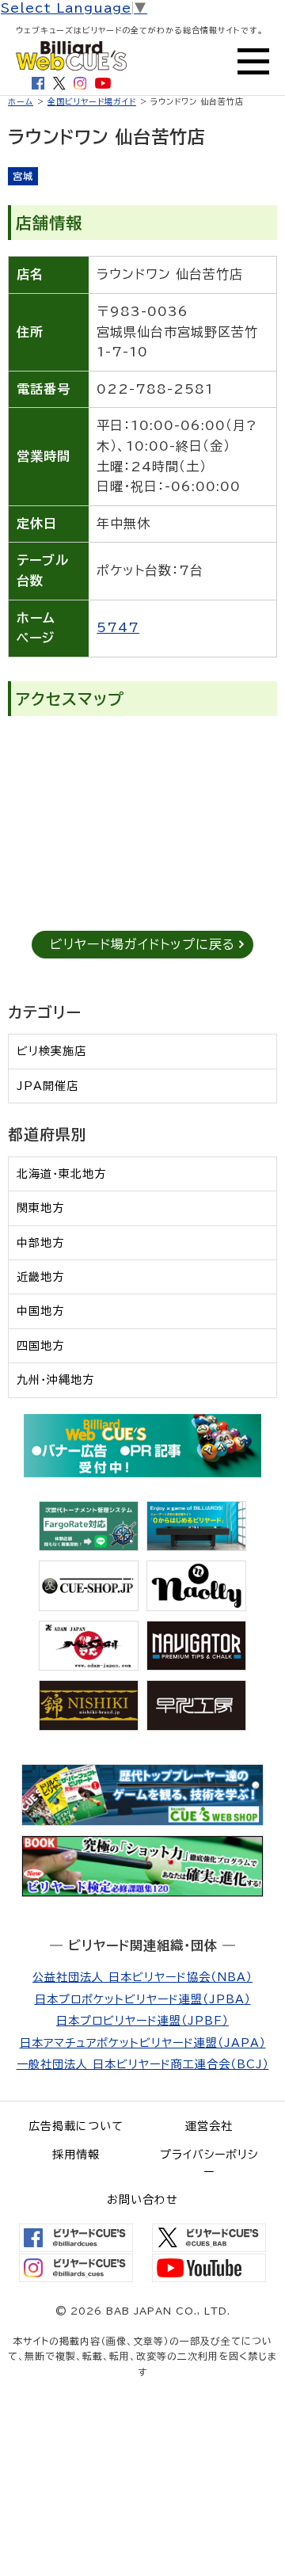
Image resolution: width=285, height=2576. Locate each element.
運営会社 (209, 2126)
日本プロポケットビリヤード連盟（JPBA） (143, 1999)
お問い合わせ (142, 2200)
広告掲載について (76, 2126)
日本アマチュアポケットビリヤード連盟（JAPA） (143, 2043)
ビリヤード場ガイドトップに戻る (142, 944)
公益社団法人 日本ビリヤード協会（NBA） (142, 1977)
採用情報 (76, 2155)
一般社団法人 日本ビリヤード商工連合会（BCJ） (143, 2064)
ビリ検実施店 (51, 1051)
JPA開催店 (47, 1086)
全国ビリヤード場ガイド (92, 101)
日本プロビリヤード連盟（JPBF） (142, 2021)
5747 (118, 627)
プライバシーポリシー (209, 2163)
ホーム (21, 101)
